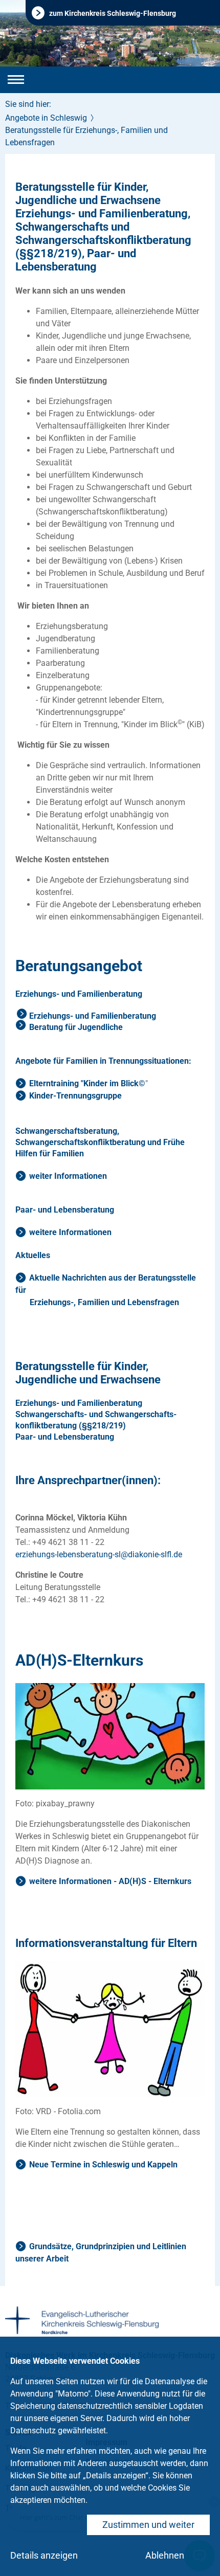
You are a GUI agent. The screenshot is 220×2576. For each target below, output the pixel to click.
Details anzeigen (44, 2555)
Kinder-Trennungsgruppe (75, 1096)
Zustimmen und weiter (148, 2525)
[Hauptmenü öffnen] (16, 80)
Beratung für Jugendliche (76, 1027)
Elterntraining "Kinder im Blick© (87, 1083)
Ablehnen (165, 2555)
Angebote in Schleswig (46, 118)
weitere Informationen (70, 1232)
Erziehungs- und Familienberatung (93, 1016)
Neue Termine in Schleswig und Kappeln (103, 2165)
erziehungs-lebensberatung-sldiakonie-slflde (99, 1554)
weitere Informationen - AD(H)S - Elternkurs (110, 1881)
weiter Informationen (68, 1176)
